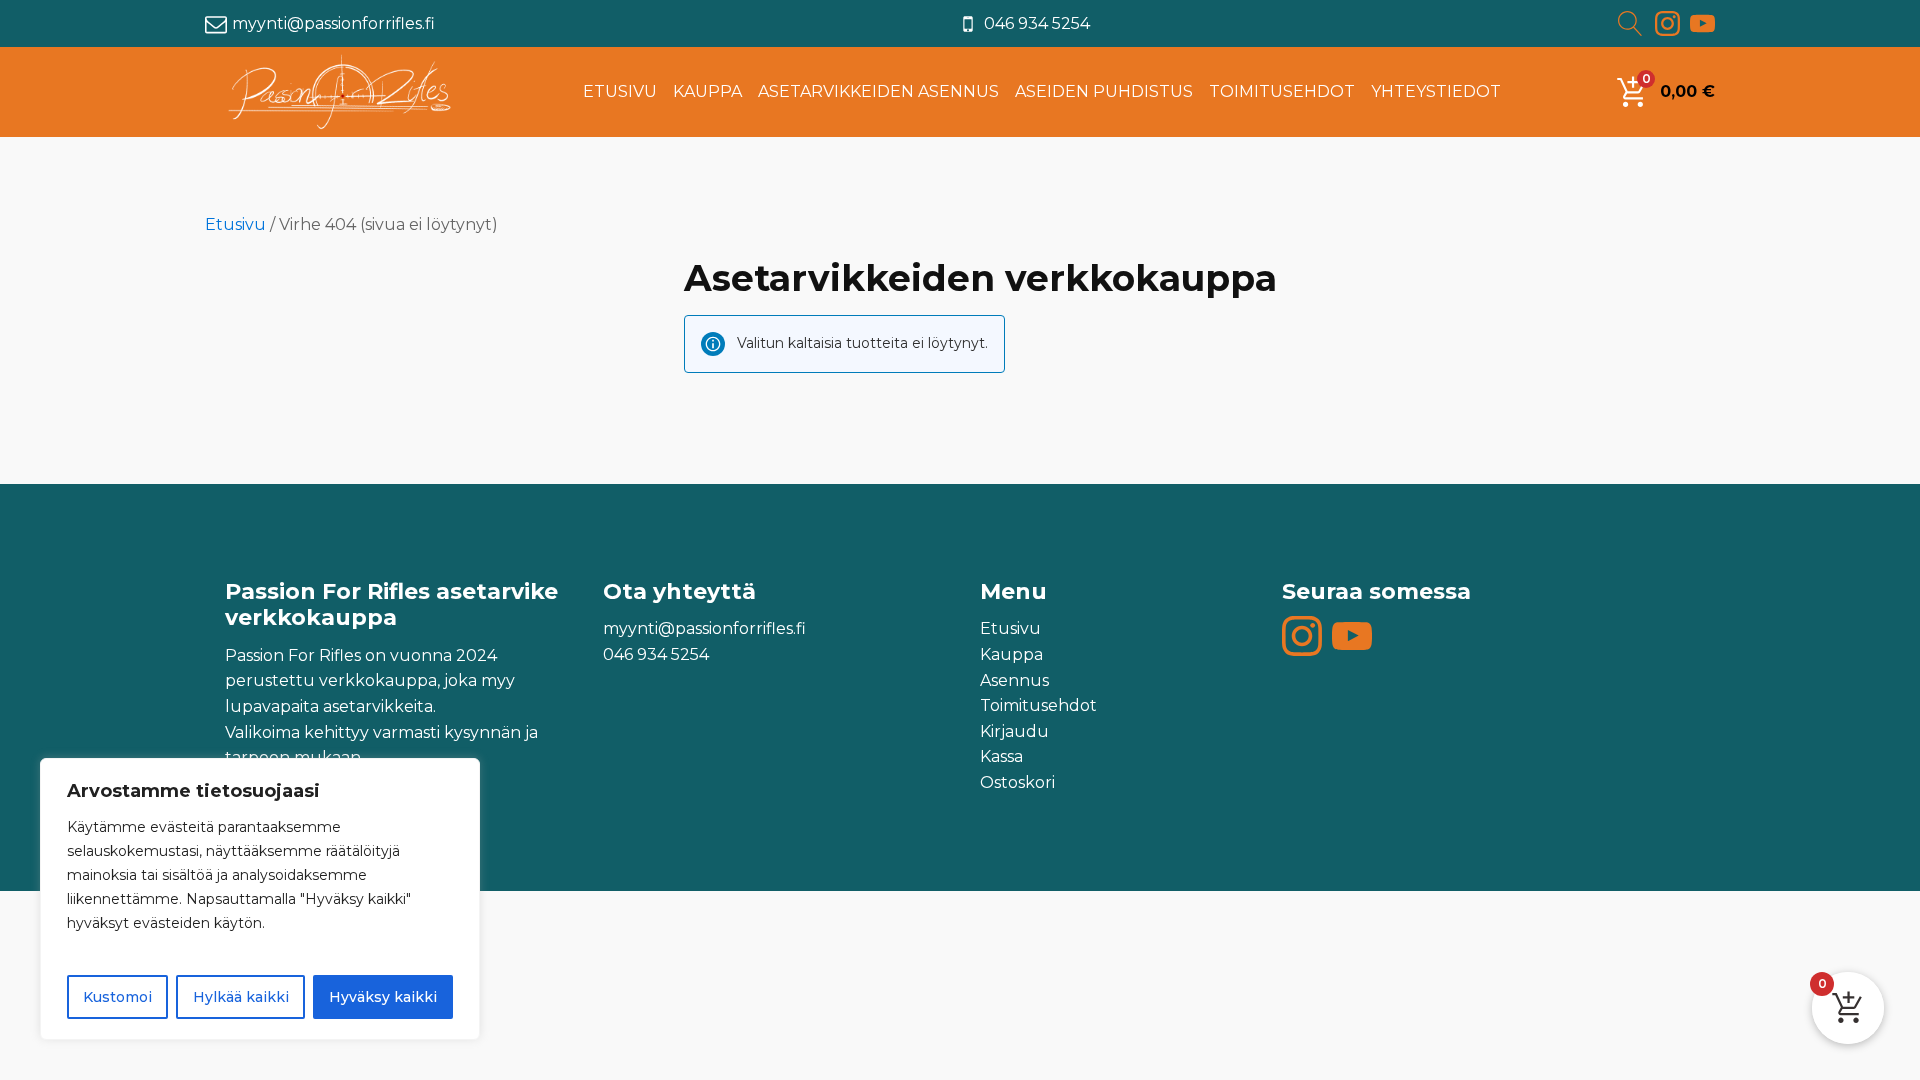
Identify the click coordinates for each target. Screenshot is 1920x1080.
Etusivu (620, 91)
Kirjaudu (1014, 731)
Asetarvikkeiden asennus (878, 91)
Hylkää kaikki (241, 997)
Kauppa (707, 91)
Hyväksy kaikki (383, 997)
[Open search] (1633, 23)
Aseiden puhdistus (1104, 91)
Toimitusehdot (1282, 91)
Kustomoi (117, 997)
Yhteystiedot (1436, 91)
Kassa (1001, 756)
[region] (260, 899)
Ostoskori (1017, 782)
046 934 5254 (1037, 23)
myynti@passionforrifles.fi (333, 23)
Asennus (1014, 680)
